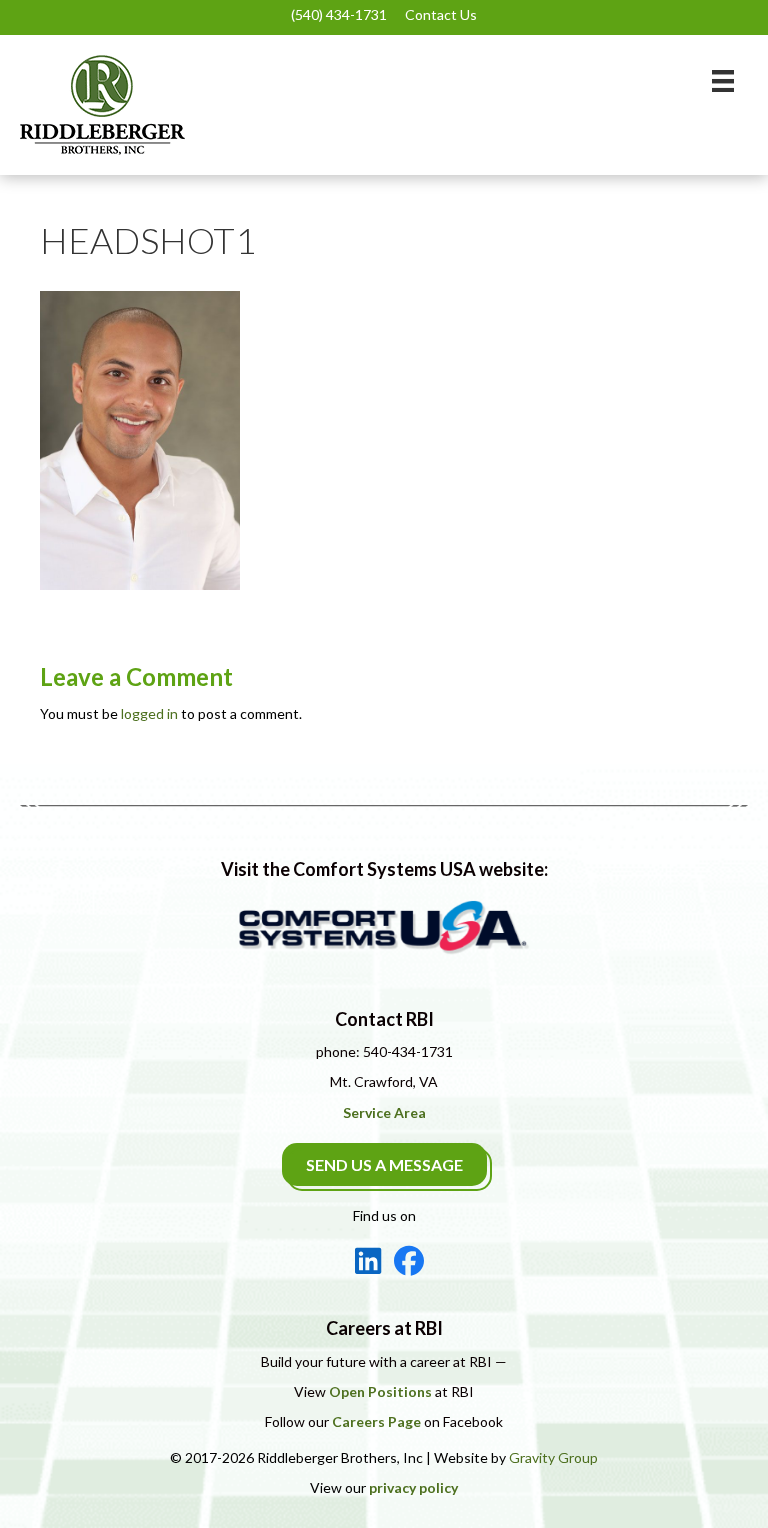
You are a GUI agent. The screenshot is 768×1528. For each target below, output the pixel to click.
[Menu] (723, 80)
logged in (149, 713)
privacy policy (413, 1487)
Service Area (384, 1112)
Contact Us (441, 14)
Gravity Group (553, 1457)
